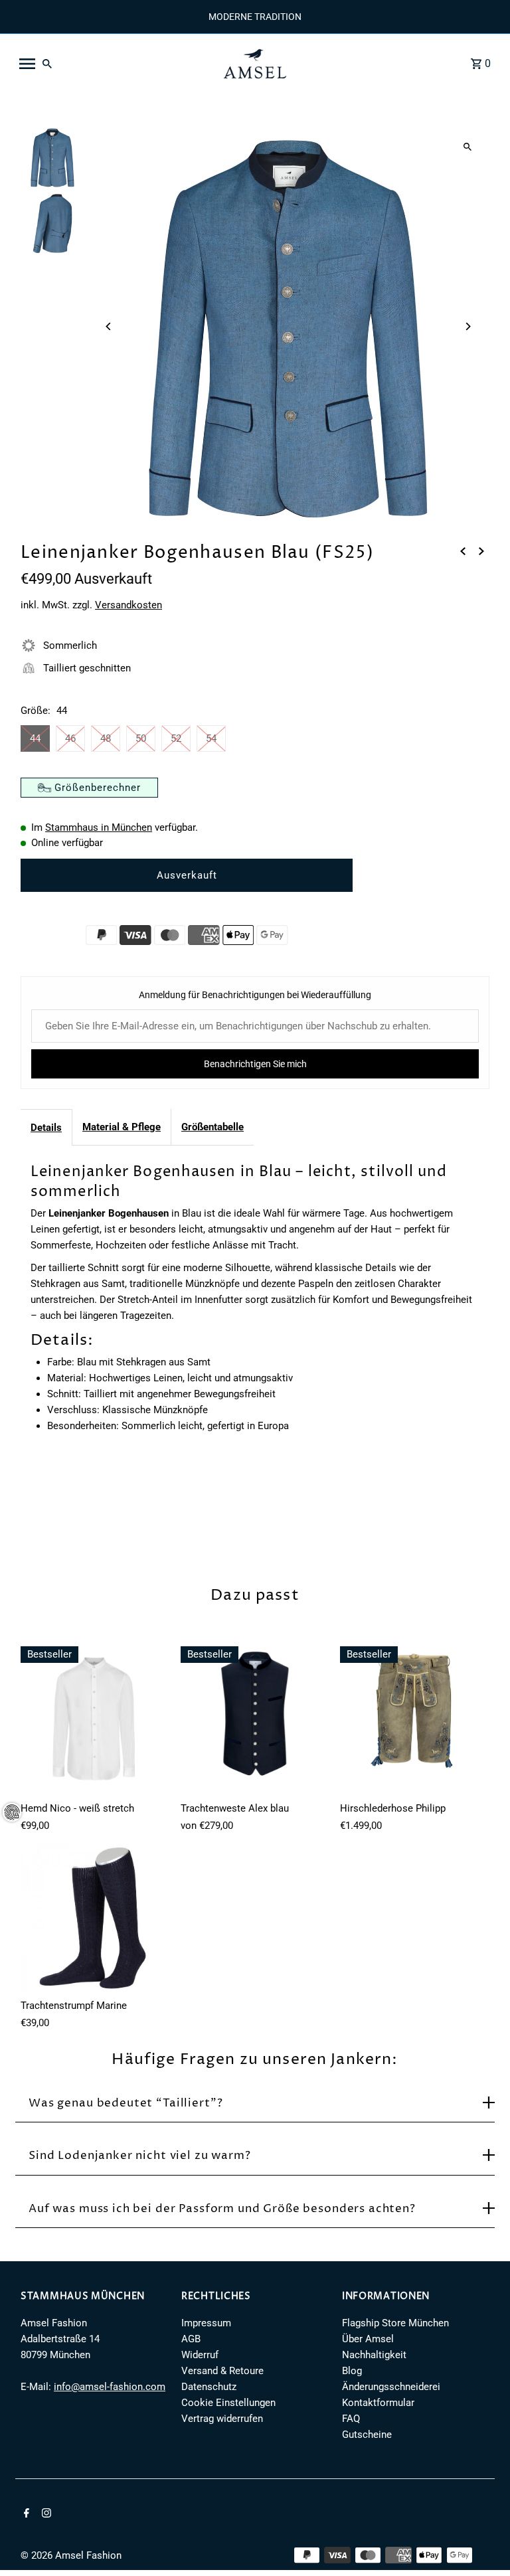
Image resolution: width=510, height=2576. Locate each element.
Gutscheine (367, 2435)
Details (46, 1128)
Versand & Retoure (222, 2371)
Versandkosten (128, 605)
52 (176, 738)
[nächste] (481, 551)
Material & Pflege (122, 1127)
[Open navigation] (112, 64)
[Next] (468, 326)
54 (211, 738)
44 (35, 738)
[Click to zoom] (468, 147)
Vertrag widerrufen (222, 2419)
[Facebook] (25, 2514)
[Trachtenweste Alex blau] (255, 1721)
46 (70, 738)
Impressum (206, 2323)
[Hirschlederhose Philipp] (415, 1721)
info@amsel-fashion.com (110, 2387)
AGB (191, 2339)
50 (141, 738)
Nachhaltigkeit (374, 2355)
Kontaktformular (378, 2403)
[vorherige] (463, 551)
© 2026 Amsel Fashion (71, 2555)
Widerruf (200, 2355)
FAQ (351, 2419)
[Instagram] (45, 2514)
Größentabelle (212, 1127)
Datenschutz (209, 2387)
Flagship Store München (395, 2323)
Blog (352, 2371)
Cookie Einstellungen (228, 2403)
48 (106, 738)
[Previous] (109, 326)
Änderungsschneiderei (391, 2387)
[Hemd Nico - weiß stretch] (95, 1721)
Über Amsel (368, 2339)
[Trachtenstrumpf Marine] (95, 1919)
